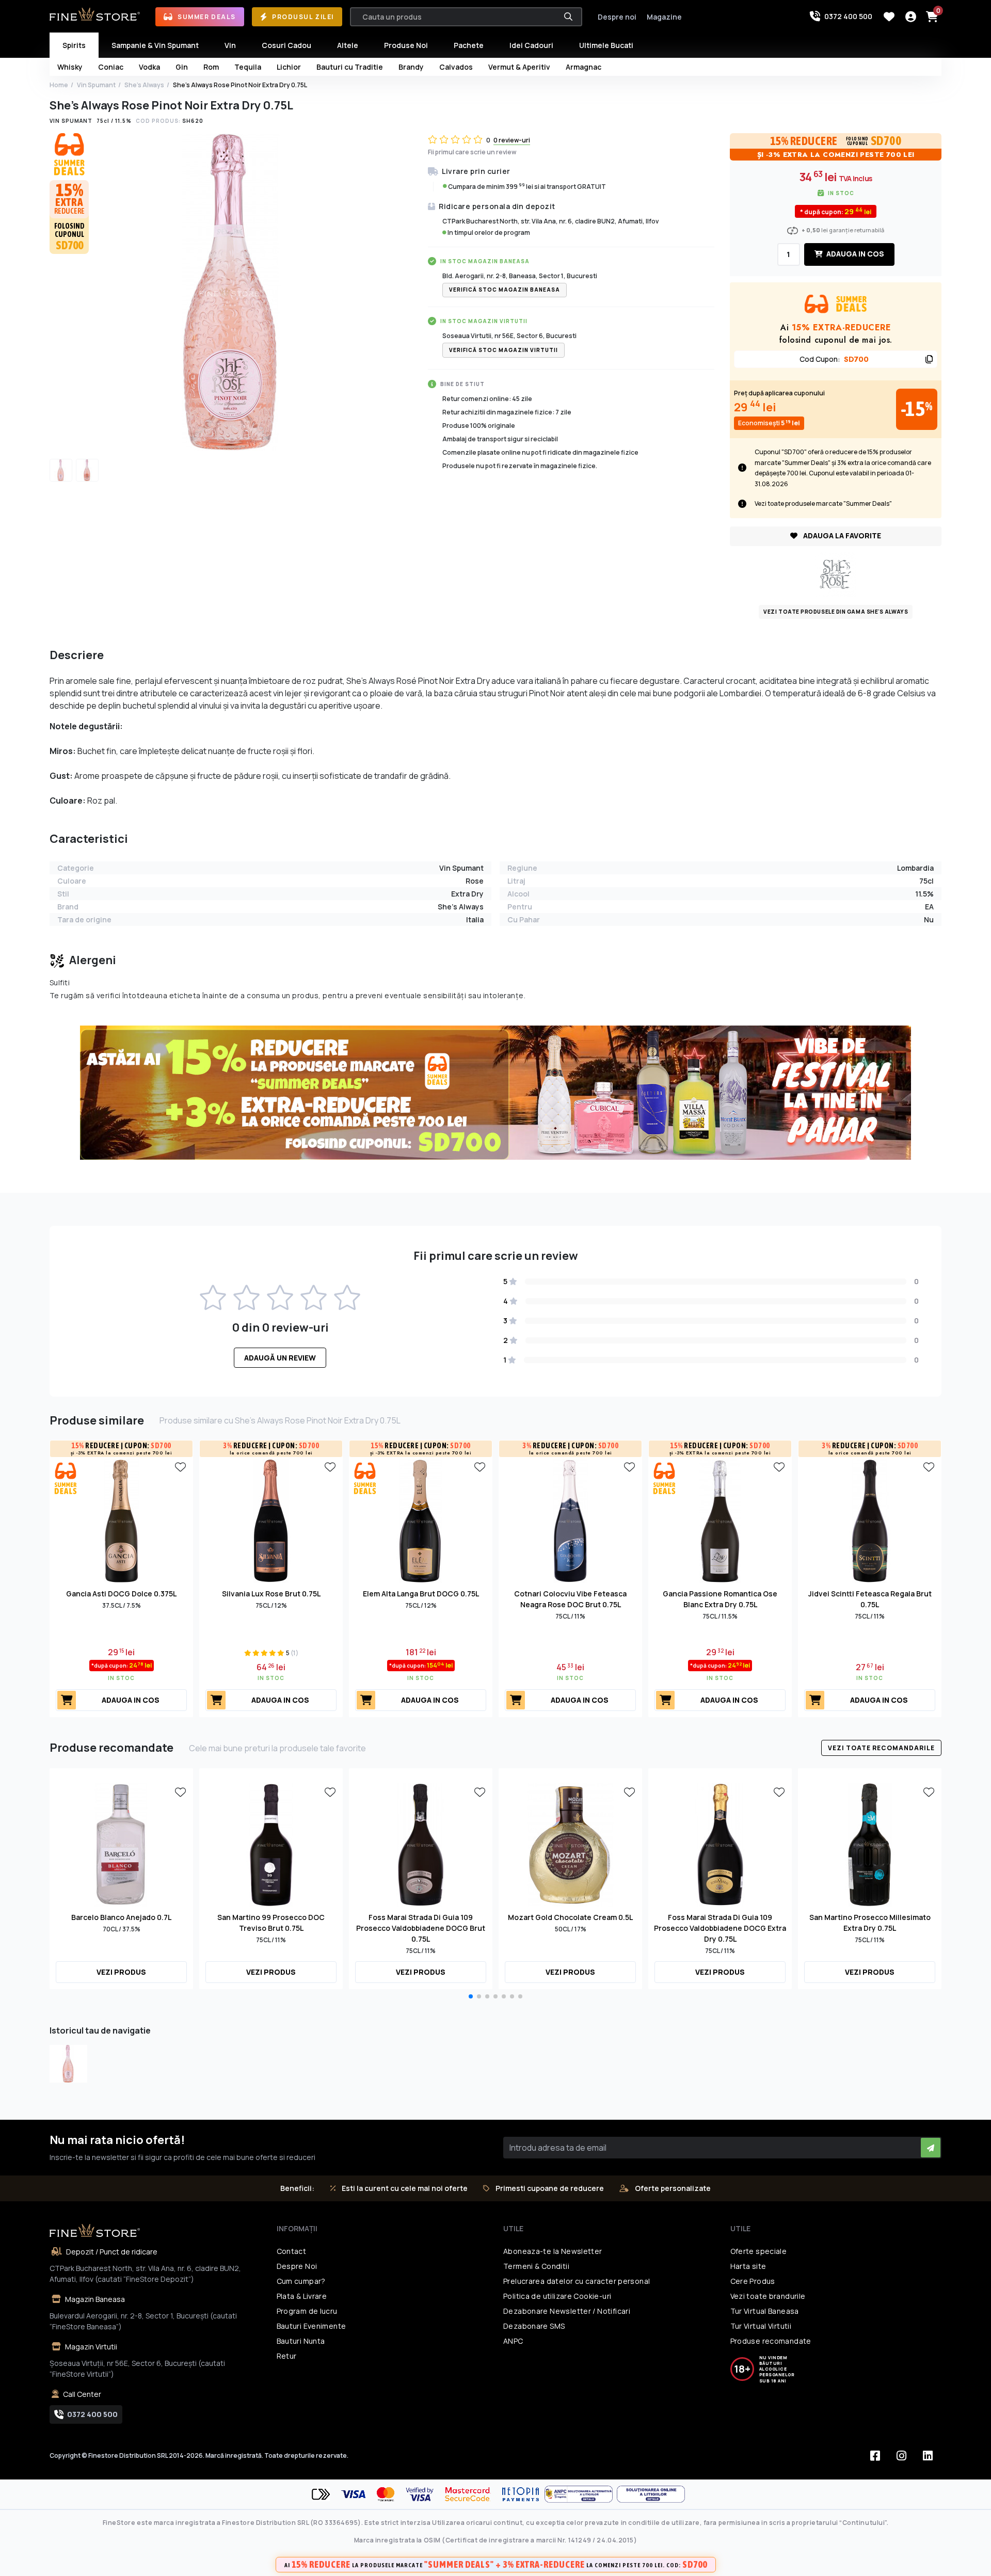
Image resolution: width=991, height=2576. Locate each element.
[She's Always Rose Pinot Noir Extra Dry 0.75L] (68, 2064)
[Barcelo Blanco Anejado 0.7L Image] (121, 1844)
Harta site (748, 2266)
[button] (471, 1996)
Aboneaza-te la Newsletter (553, 2251)
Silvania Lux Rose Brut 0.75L (271, 1594)
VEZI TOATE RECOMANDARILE (881, 1748)
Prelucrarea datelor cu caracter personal (577, 2281)
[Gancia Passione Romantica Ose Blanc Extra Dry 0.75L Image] (720, 1520)
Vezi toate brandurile (768, 2296)
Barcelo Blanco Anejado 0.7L (121, 1917)
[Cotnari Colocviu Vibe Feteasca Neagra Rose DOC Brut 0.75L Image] (570, 1520)
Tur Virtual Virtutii (761, 2326)
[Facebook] (875, 2456)
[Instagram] (901, 2456)
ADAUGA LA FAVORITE (841, 535)
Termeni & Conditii (536, 2266)
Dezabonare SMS (534, 2326)
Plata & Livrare (302, 2296)
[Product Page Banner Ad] (495, 1092)
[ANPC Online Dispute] (651, 2494)
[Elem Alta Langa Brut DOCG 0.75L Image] (421, 1520)
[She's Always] (836, 573)
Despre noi (617, 17)
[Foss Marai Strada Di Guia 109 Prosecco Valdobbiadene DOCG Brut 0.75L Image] (421, 1844)
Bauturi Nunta (301, 2341)
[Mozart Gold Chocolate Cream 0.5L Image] (570, 1844)
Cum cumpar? (301, 2281)
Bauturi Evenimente (311, 2326)
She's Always (144, 85)
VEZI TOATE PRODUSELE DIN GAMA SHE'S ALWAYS (836, 612)
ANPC (513, 2341)
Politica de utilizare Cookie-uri (557, 2296)
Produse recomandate (771, 2341)
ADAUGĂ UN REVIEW (280, 1358)
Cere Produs (753, 2281)
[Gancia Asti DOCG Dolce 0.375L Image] (121, 1520)
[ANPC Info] (581, 2494)
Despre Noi (297, 2266)
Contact (292, 2251)
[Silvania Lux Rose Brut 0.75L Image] (271, 1520)
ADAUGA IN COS (854, 254)
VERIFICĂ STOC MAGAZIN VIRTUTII (504, 350)
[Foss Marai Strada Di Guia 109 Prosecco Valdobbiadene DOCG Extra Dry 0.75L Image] (720, 1844)
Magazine (664, 17)
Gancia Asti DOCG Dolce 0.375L (121, 1594)
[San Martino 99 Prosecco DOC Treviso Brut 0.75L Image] (271, 1844)
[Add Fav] (180, 1466)
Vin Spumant (96, 85)
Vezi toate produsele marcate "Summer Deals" (823, 503)
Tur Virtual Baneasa (765, 2311)
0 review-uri (512, 140)
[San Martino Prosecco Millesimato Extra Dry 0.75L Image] (870, 1844)
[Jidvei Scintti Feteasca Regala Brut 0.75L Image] (870, 1520)
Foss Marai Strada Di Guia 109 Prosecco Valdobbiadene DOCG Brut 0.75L (421, 1928)
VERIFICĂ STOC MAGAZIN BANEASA (505, 290)
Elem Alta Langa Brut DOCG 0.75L (421, 1594)
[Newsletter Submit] (931, 2148)
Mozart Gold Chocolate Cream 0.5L (570, 1917)
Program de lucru (307, 2311)
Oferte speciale (759, 2251)
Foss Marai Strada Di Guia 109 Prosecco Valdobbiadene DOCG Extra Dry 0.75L (720, 1928)
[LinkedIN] (928, 2456)
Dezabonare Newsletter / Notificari (567, 2311)
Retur (287, 2356)
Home (59, 85)
